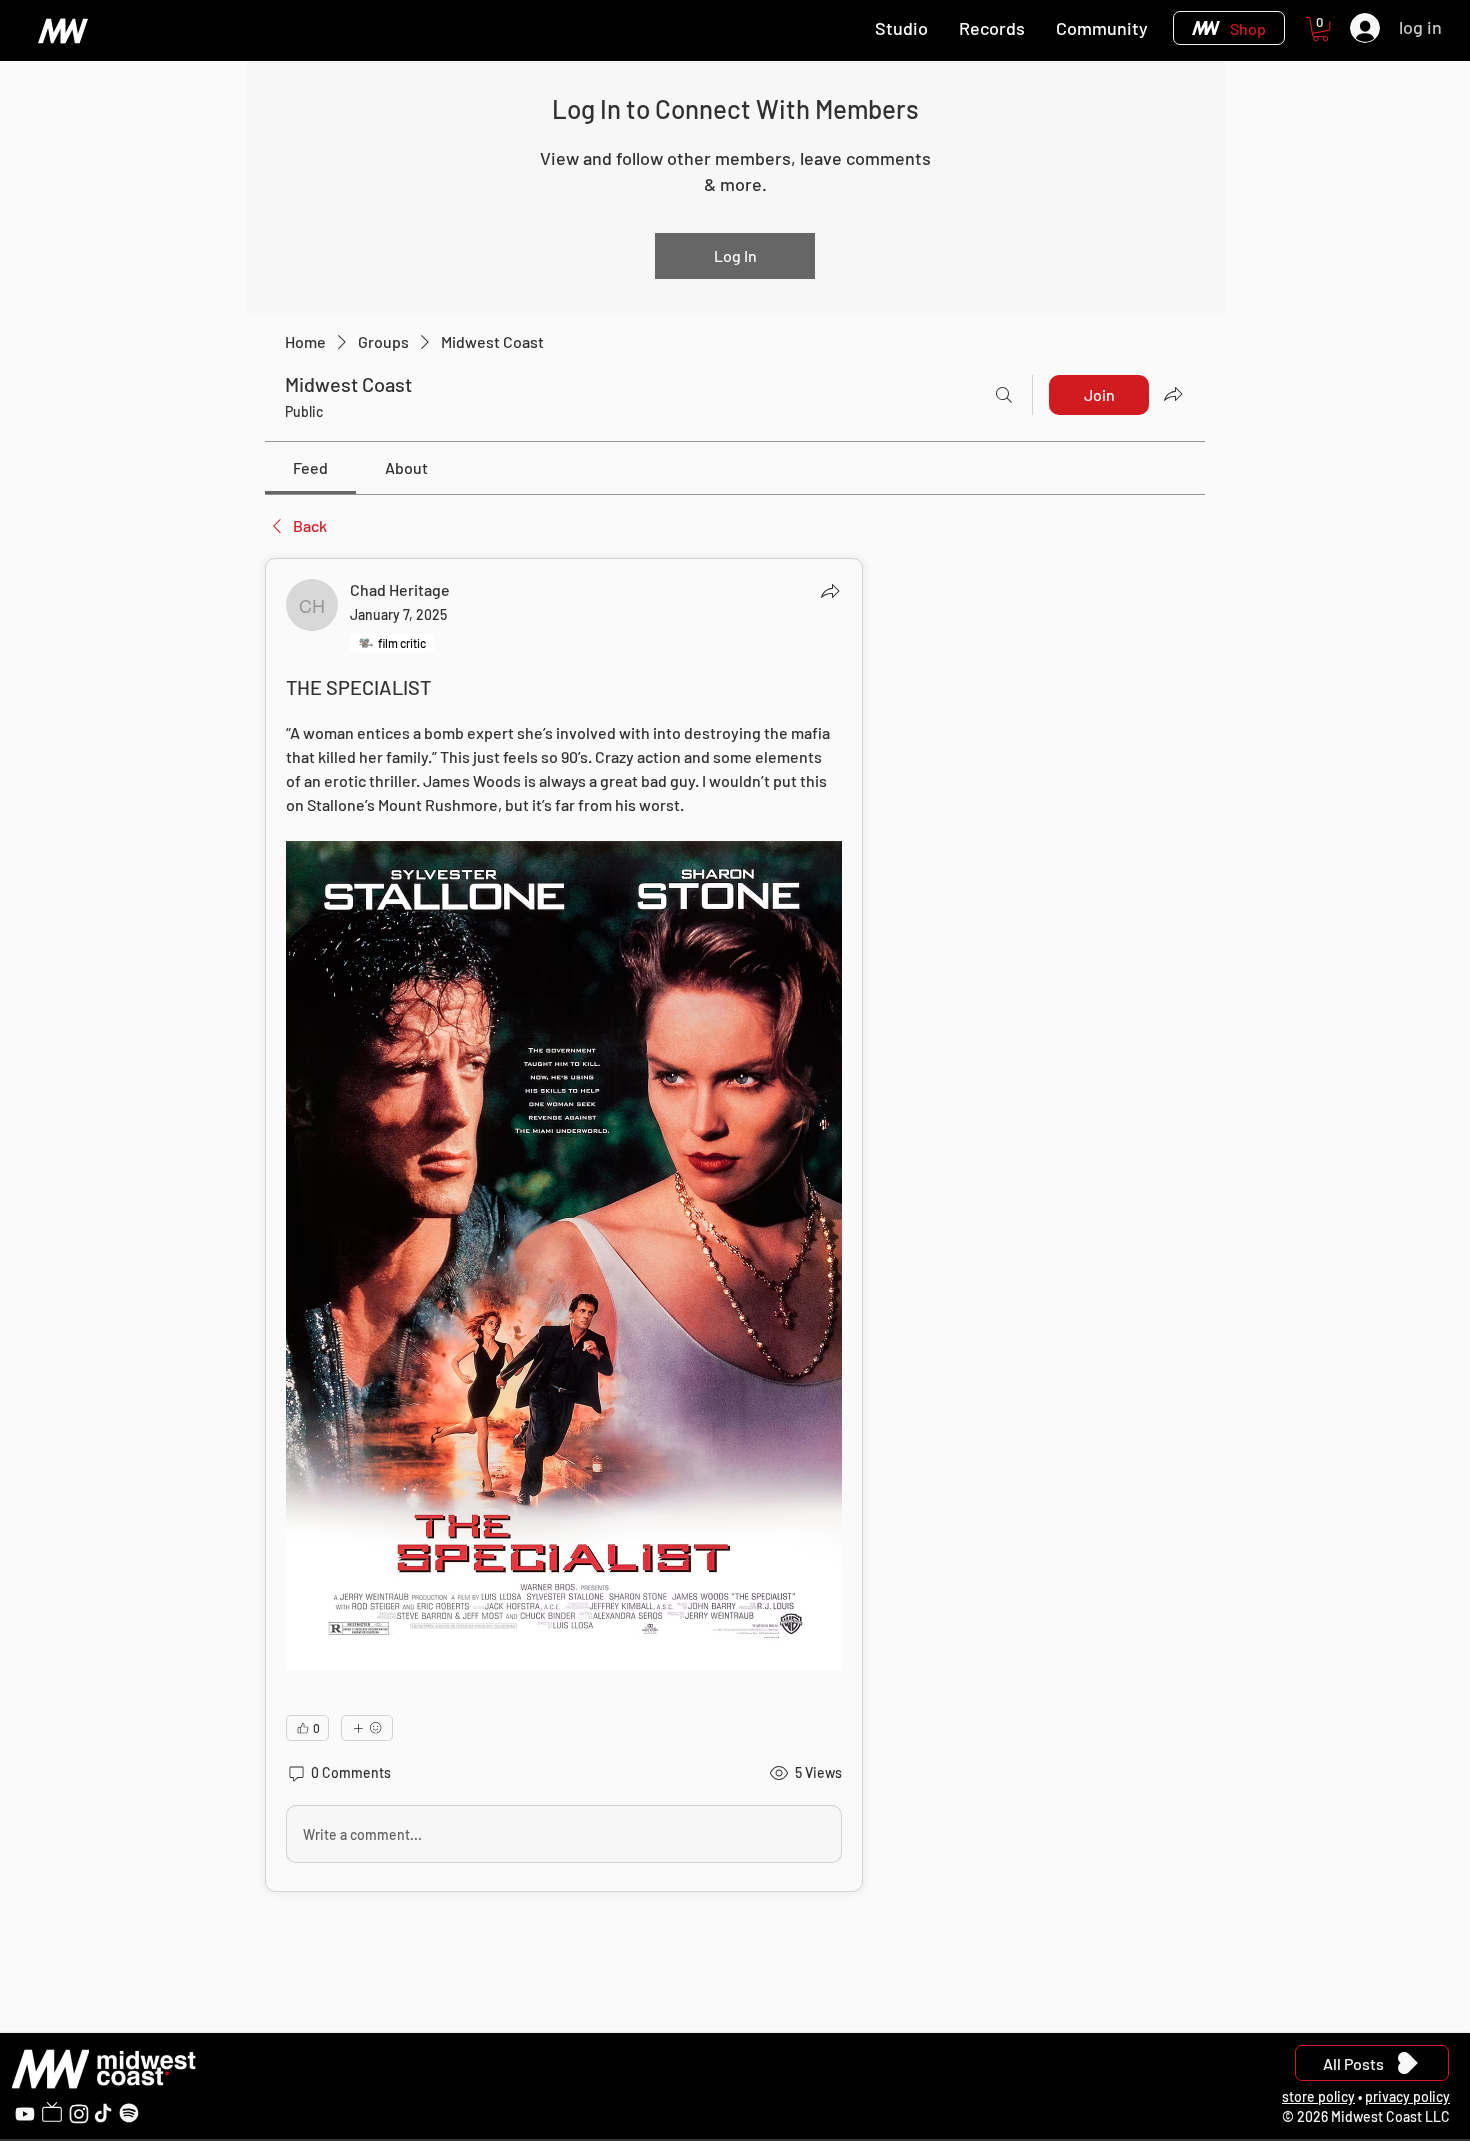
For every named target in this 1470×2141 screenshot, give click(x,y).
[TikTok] (103, 2113)
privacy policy (1407, 2096)
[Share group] (1173, 394)
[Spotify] (129, 2113)
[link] (310, 467)
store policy (1318, 2096)
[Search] (1004, 395)
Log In (735, 255)
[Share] (830, 591)
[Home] (62, 30)
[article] (564, 1225)
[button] (1320, 29)
